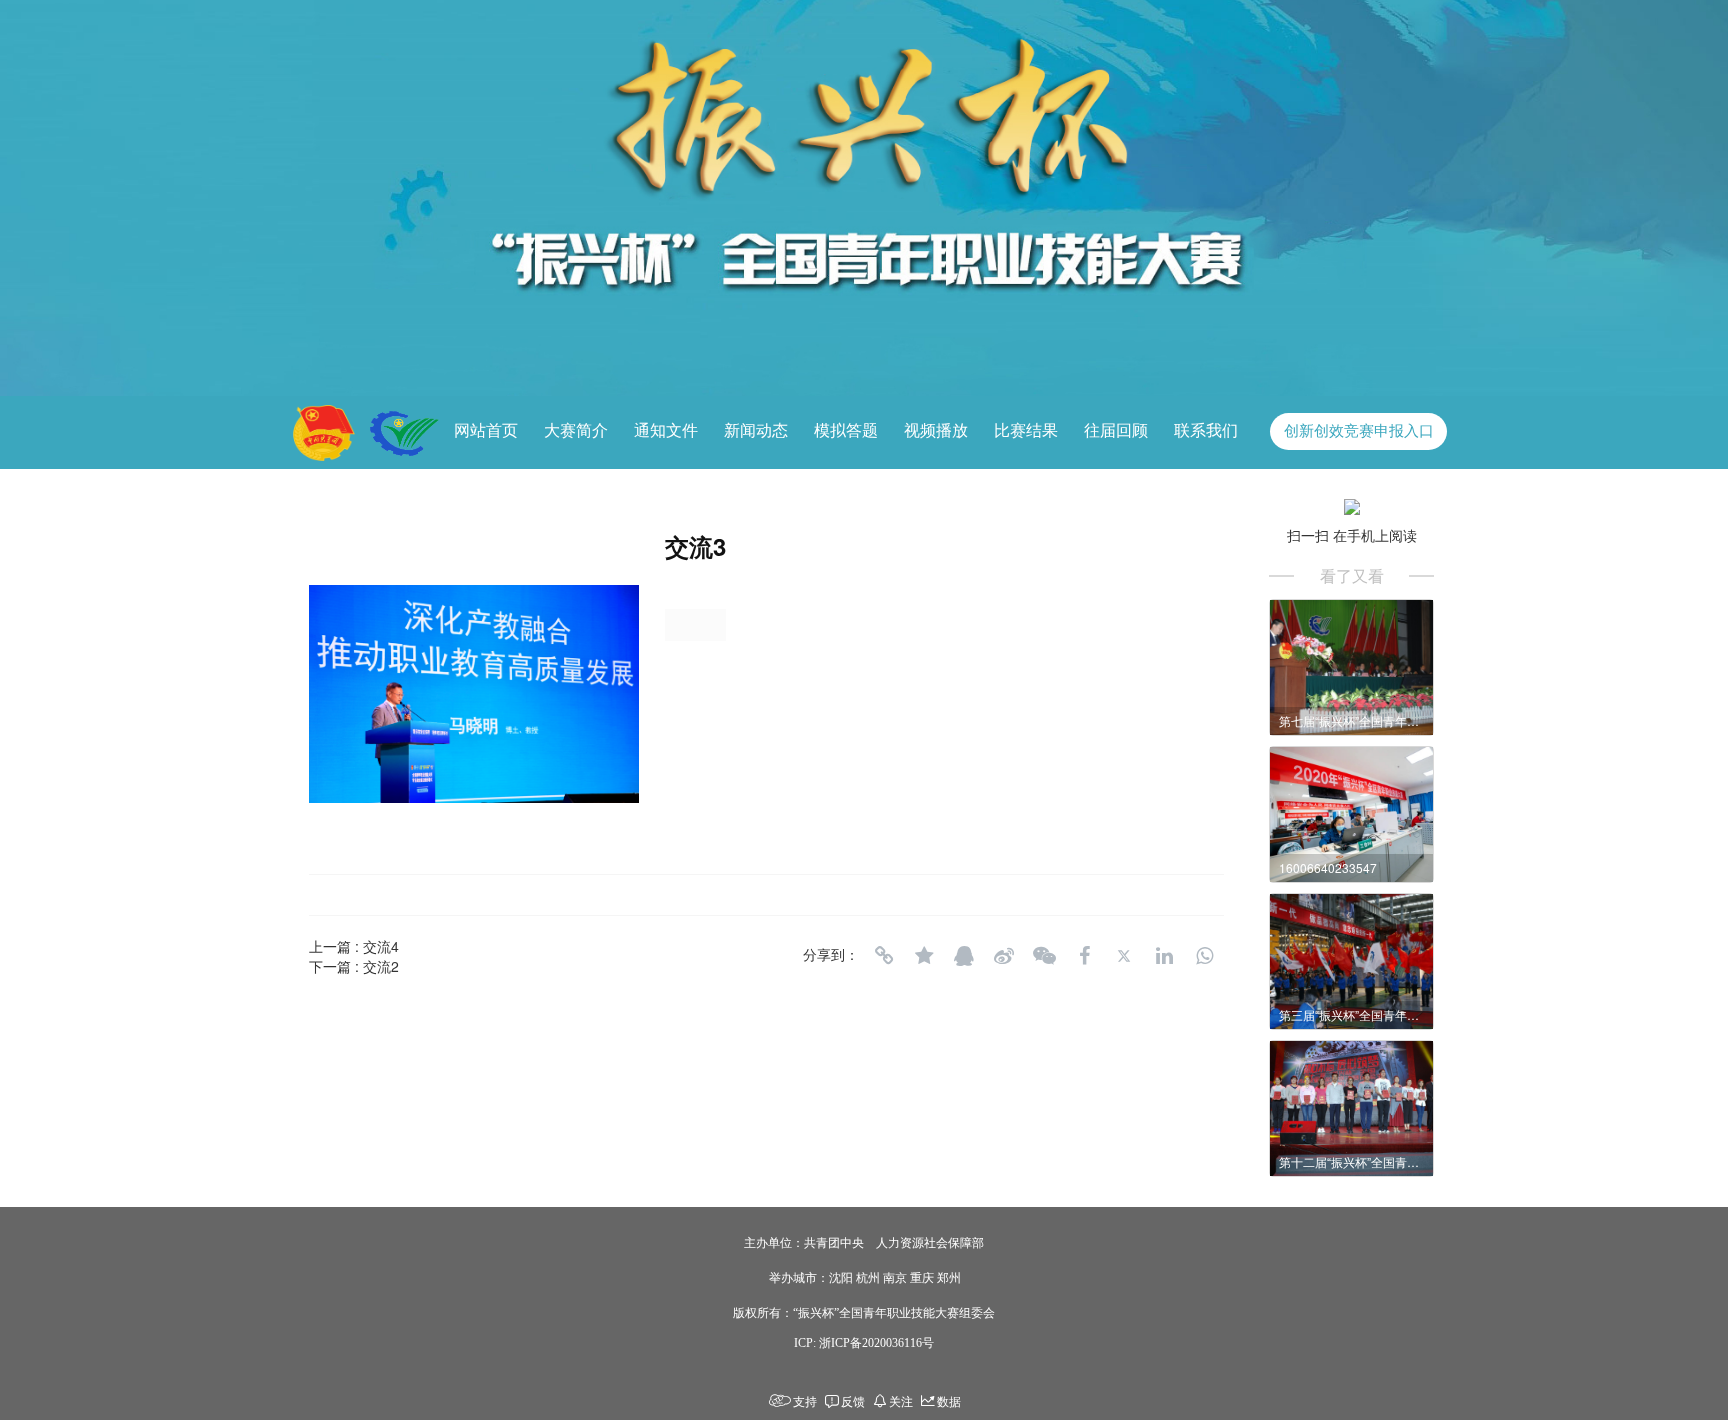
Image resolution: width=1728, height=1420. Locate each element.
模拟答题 (846, 430)
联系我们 (1206, 430)
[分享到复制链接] (884, 956)
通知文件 (666, 430)
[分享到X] (1124, 956)
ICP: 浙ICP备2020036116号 (864, 1343)
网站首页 (486, 430)
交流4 (381, 946)
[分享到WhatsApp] (1204, 956)
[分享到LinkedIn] (1164, 956)
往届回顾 (1116, 430)
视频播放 (936, 430)
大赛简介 (576, 430)
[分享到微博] (1004, 956)
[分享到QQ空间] (924, 956)
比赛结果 (1026, 430)
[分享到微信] (1044, 956)
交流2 (381, 966)
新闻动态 (756, 430)
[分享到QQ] (964, 956)
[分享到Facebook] (1084, 956)
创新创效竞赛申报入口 (1359, 431)
